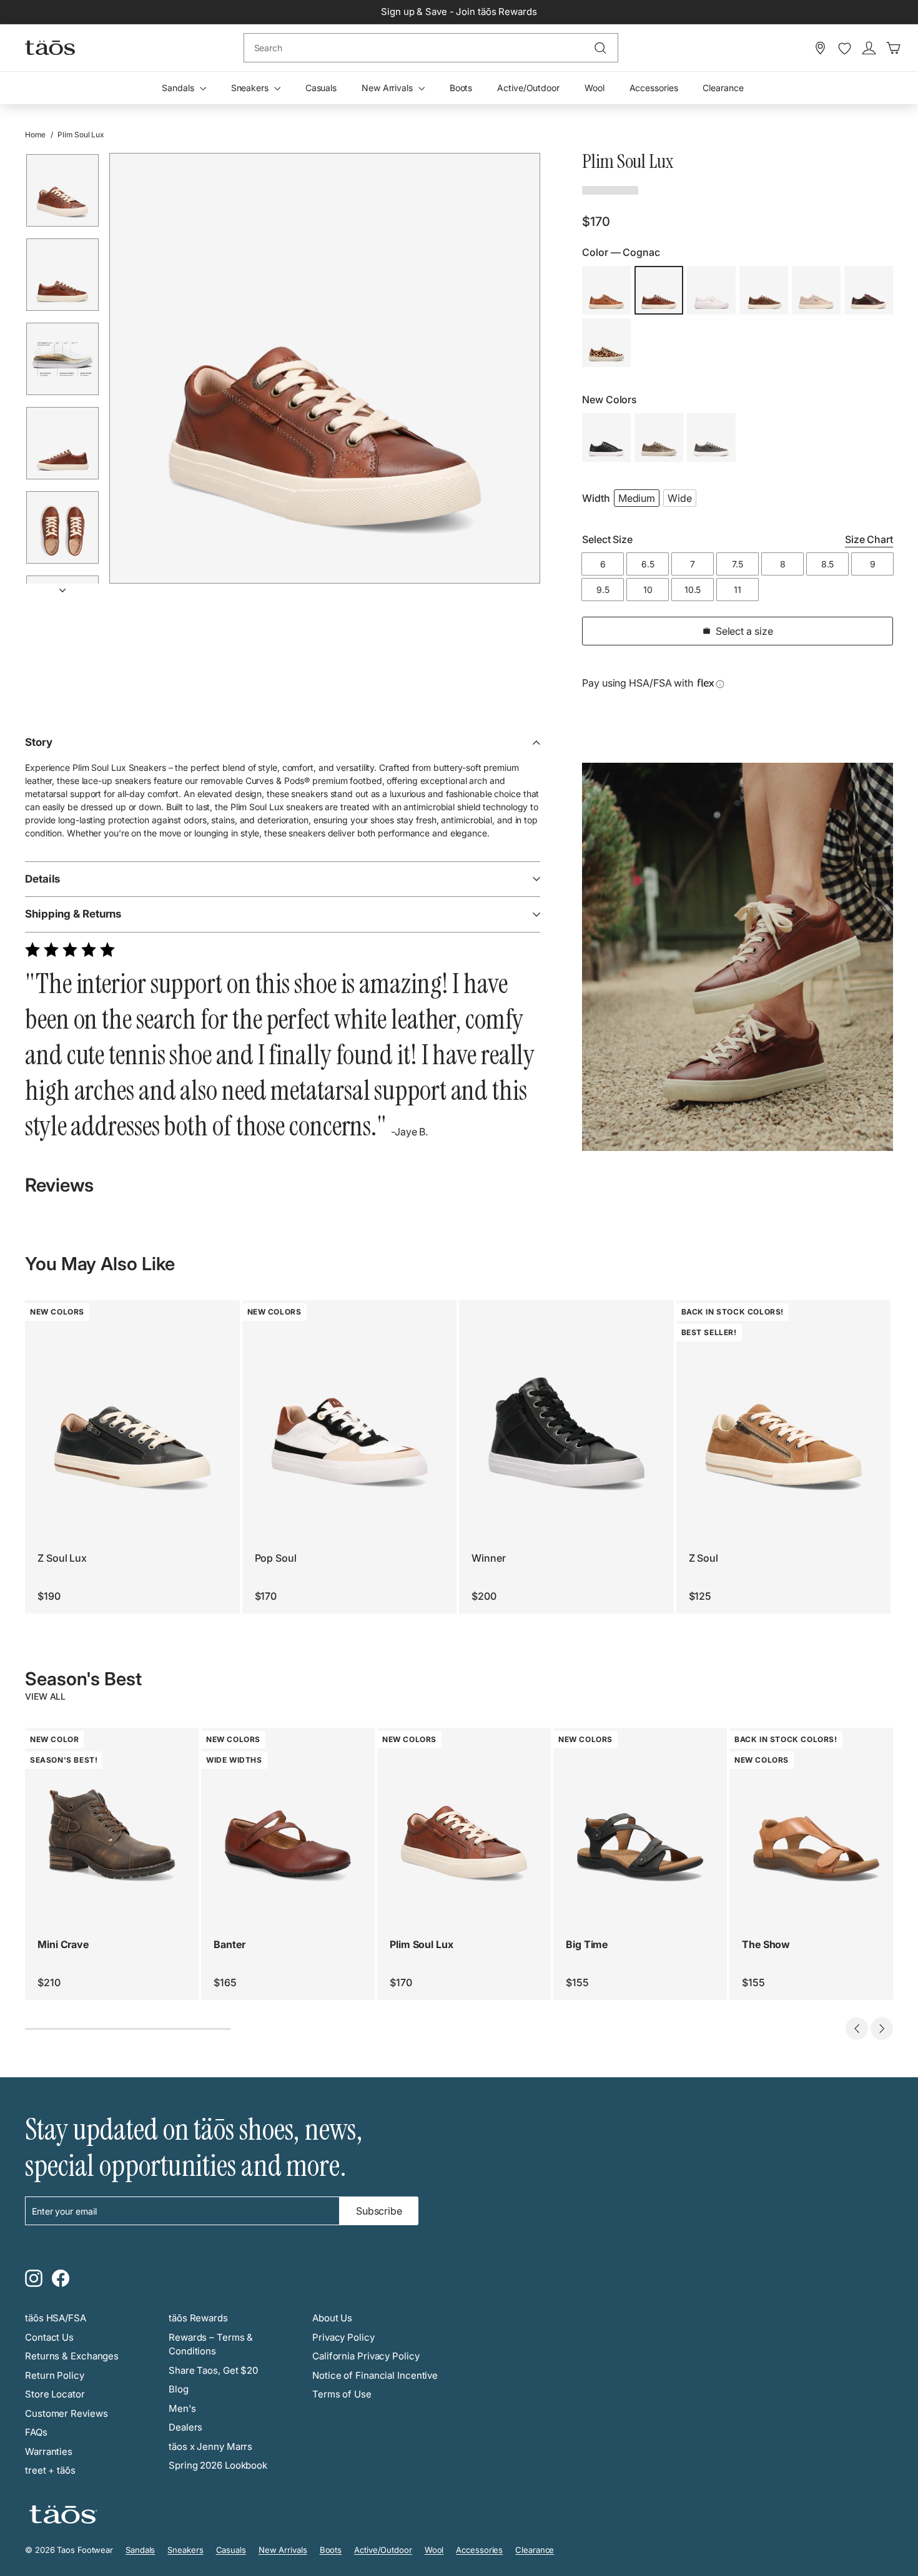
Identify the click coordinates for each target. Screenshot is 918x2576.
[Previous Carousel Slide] (857, 2029)
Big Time (587, 1944)
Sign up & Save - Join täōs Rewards (459, 12)
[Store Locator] (820, 48)
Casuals (321, 88)
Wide (680, 498)
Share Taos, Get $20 (213, 2370)
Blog (179, 2389)
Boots (461, 88)
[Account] (869, 48)
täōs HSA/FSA (56, 2318)
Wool (595, 88)
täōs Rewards (198, 2318)
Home (35, 135)
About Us (332, 2318)
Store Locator (55, 2394)
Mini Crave (63, 1944)
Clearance (723, 88)
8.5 (828, 564)
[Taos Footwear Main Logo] (50, 47)
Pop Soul (276, 1558)
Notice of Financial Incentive (375, 2375)
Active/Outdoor (528, 88)
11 (738, 590)
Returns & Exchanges (72, 2356)
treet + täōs (50, 2470)
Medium (637, 498)
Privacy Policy (343, 2337)
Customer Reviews (66, 2413)
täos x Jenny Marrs (210, 2446)
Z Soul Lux (62, 1558)
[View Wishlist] (845, 49)
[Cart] (893, 48)
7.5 (738, 564)
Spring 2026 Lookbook (218, 2465)
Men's (182, 2408)
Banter (229, 1944)
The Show (766, 1944)
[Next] (62, 586)
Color (621, 252)
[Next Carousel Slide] (882, 2029)
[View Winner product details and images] (566, 1408)
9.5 (603, 590)
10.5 (693, 590)
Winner (488, 1558)
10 (648, 590)
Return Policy (55, 2375)
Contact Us (49, 2337)
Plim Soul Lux (422, 1944)
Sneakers (251, 88)
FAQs (36, 2432)
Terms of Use (342, 2394)
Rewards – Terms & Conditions (211, 2344)
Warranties (49, 2451)
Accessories (654, 88)
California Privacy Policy (366, 2356)
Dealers (185, 2427)
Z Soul (703, 1558)
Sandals (179, 88)
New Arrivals (388, 88)
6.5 (648, 564)
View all (45, 1696)
